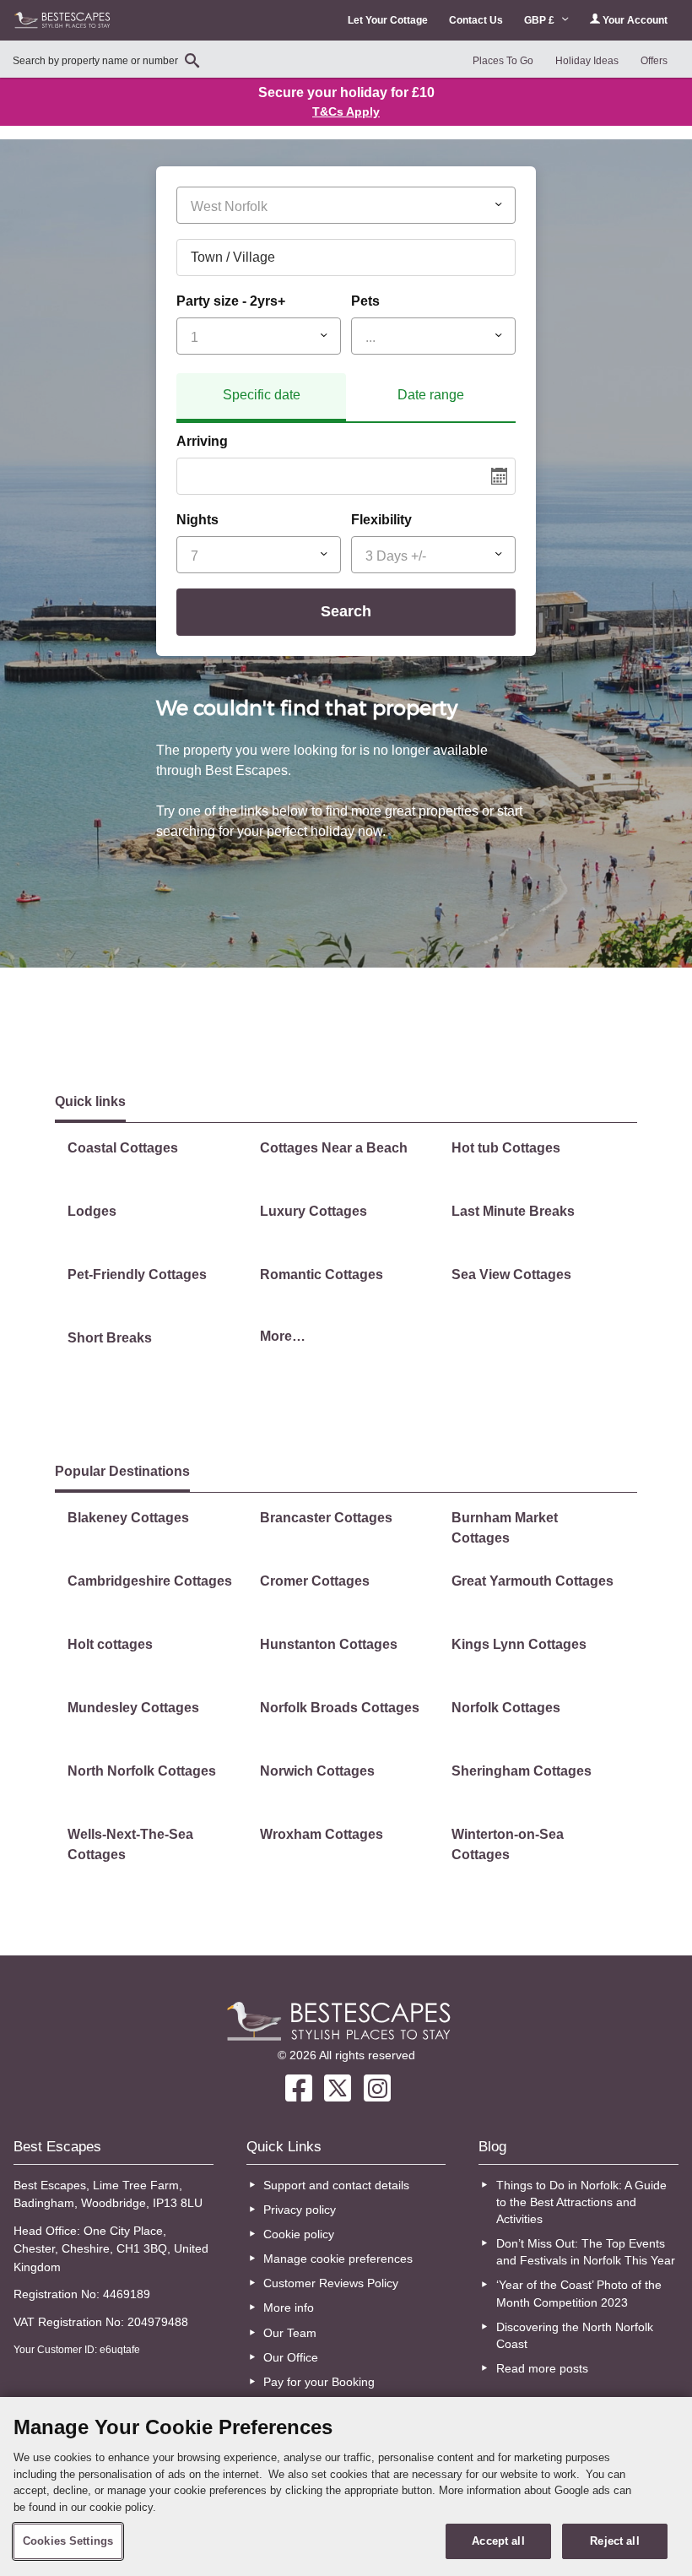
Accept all (498, 2541)
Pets (365, 301)
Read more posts (542, 2368)
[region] (346, 2487)
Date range (431, 395)
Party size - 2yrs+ (231, 301)
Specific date (262, 395)
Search (346, 611)
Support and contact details (336, 2185)
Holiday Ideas (587, 61)
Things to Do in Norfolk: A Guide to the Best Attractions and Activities (581, 2202)
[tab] (261, 398)
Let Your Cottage (388, 20)
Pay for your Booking (319, 2382)
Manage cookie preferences (338, 2259)
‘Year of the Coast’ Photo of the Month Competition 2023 (579, 2293)
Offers (654, 61)
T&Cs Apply (346, 111)
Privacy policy (300, 2210)
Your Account (634, 20)
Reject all (614, 2541)
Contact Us (476, 20)
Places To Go (503, 61)
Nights (197, 520)
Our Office (291, 2357)
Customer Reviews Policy (331, 2283)
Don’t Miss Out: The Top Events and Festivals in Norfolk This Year (586, 2252)
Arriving (202, 441)
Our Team (290, 2333)
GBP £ (541, 20)
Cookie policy (299, 2234)
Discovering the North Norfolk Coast (575, 2335)
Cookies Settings (68, 2541)
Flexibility (381, 520)
